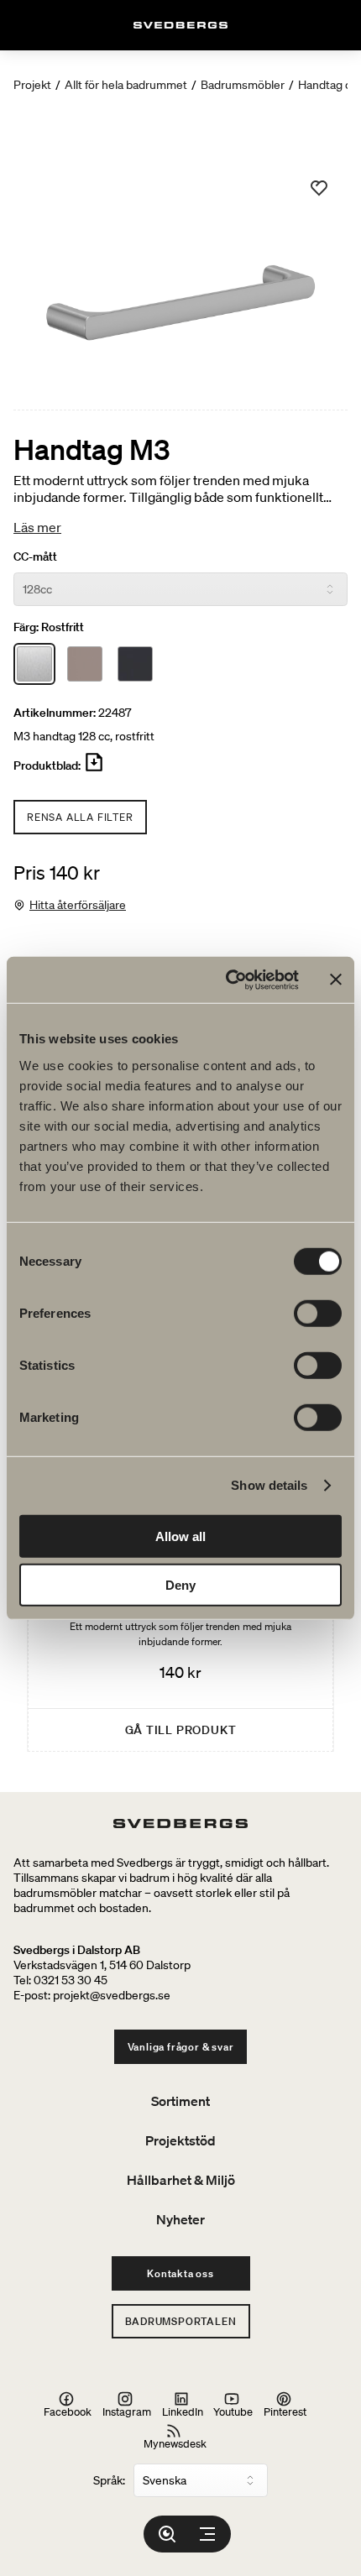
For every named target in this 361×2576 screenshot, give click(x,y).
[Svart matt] (135, 664)
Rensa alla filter (80, 817)
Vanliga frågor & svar (181, 2047)
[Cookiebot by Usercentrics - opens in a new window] (227, 980)
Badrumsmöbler (243, 85)
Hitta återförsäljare (78, 905)
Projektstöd (180, 2140)
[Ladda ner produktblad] (94, 769)
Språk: (109, 2480)
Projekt (32, 85)
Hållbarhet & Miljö (181, 2180)
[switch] (318, 1313)
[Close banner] (336, 980)
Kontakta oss (180, 2273)
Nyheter (180, 2219)
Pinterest (285, 2411)
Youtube (233, 2411)
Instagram (127, 2411)
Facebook (68, 2411)
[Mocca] (85, 664)
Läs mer (37, 527)
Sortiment (180, 2101)
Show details (269, 1485)
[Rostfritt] (34, 664)
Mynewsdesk (175, 2443)
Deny (180, 1585)
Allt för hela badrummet (126, 85)
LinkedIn (183, 2411)
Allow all (180, 1536)
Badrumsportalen (181, 2321)
